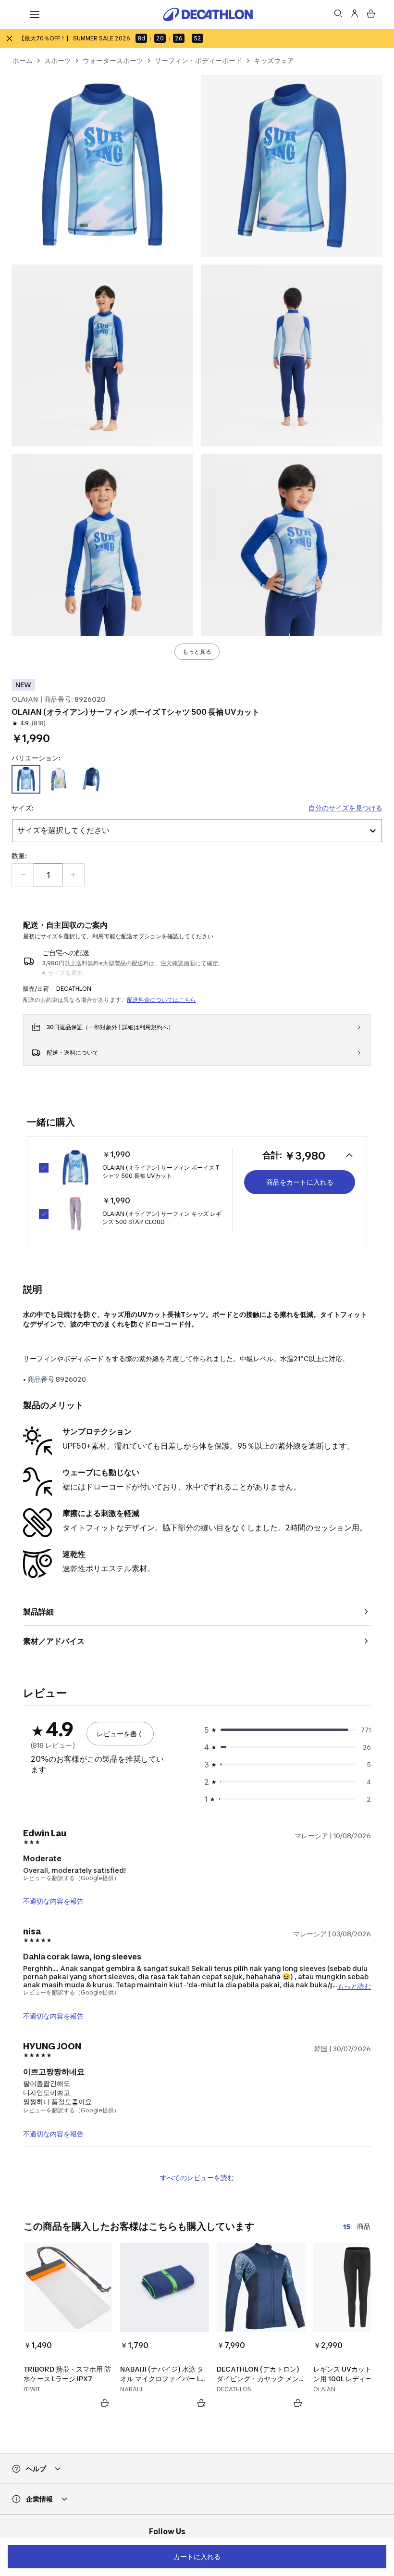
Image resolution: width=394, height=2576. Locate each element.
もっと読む (354, 1986)
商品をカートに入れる (300, 1182)
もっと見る (197, 651)
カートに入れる (197, 2557)
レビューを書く (120, 1734)
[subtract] (23, 875)
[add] (73, 875)
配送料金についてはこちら (161, 1000)
